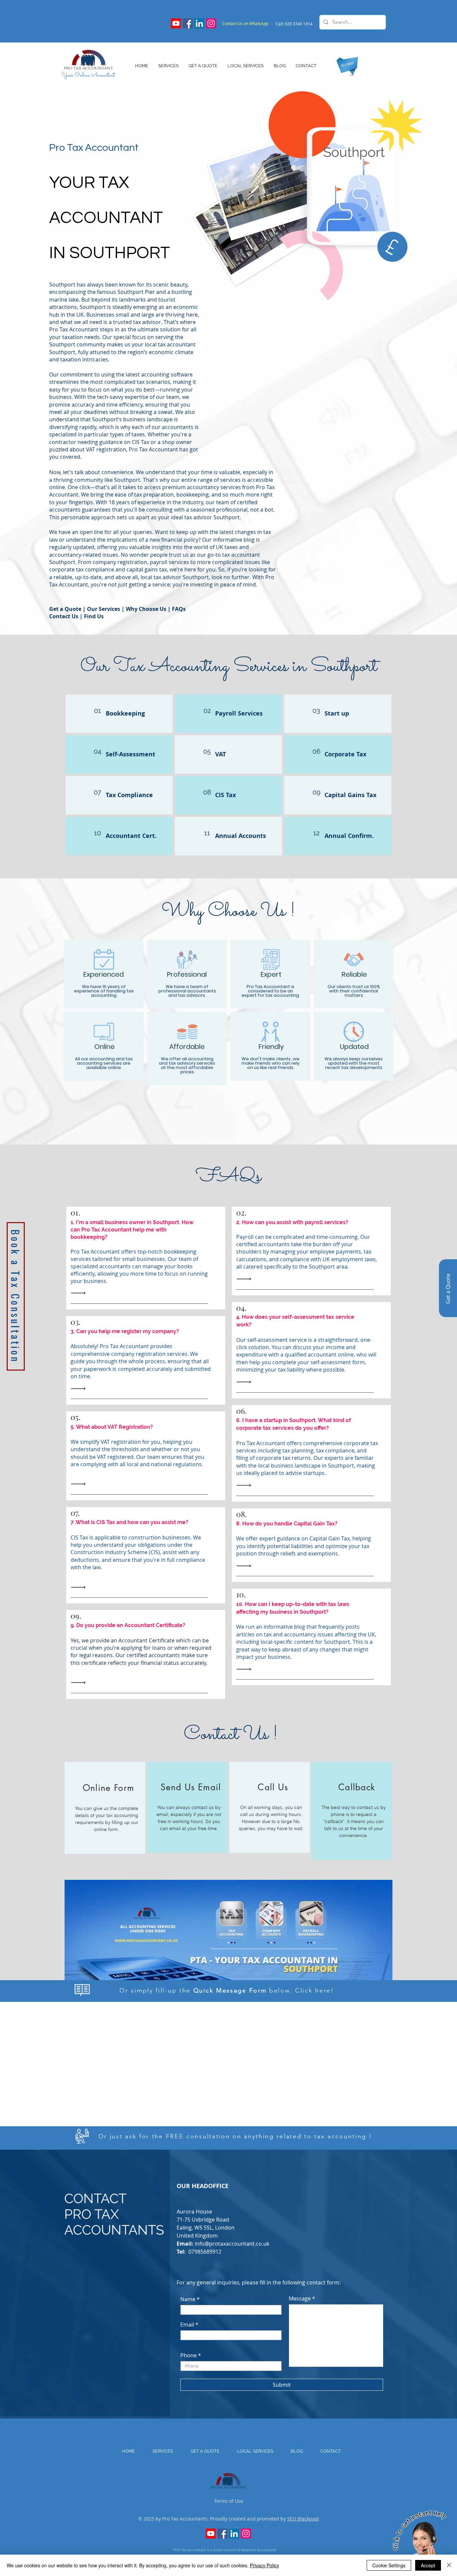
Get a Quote (65, 609)
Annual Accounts (241, 836)
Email (187, 2325)
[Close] (449, 2565)
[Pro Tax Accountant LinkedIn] (199, 23)
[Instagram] (211, 23)
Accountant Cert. (131, 836)
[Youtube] (176, 23)
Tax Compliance (129, 795)
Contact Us (64, 616)
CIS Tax (225, 795)
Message (300, 2298)
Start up (337, 713)
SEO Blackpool (303, 2519)
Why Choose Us (145, 609)
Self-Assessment (130, 754)
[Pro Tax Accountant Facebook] (188, 23)
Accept (428, 2565)
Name (188, 2299)
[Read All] (80, 1293)
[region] (105, 1808)
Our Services (104, 609)
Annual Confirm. (349, 836)
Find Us (94, 616)
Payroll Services (239, 713)
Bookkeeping (125, 713)
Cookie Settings (389, 2565)
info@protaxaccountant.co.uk (232, 2244)
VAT (220, 754)
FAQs (179, 609)
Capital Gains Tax (350, 795)
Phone (189, 2355)
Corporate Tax (345, 754)
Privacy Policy (264, 2565)
